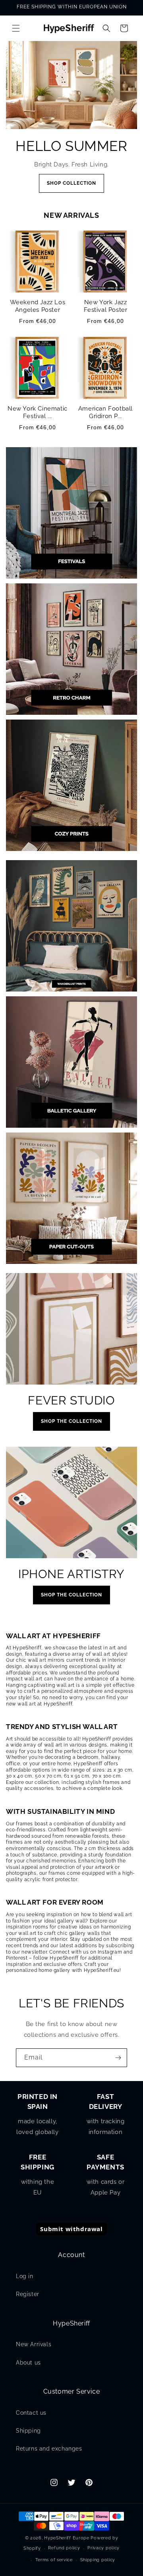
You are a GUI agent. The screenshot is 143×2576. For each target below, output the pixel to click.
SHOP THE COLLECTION (71, 1421)
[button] (16, 28)
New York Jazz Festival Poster (106, 306)
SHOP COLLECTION (71, 183)
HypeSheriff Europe (67, 2538)
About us (28, 2363)
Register (28, 2294)
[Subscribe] (118, 2058)
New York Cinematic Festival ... (38, 413)
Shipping (28, 2431)
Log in (25, 2276)
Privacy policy (103, 2548)
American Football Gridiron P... (105, 413)
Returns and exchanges (49, 2449)
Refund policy (64, 2548)
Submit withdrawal (71, 2229)
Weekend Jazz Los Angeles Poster (38, 306)
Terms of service (54, 2560)
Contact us (31, 2413)
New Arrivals (34, 2344)
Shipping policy (98, 2560)
